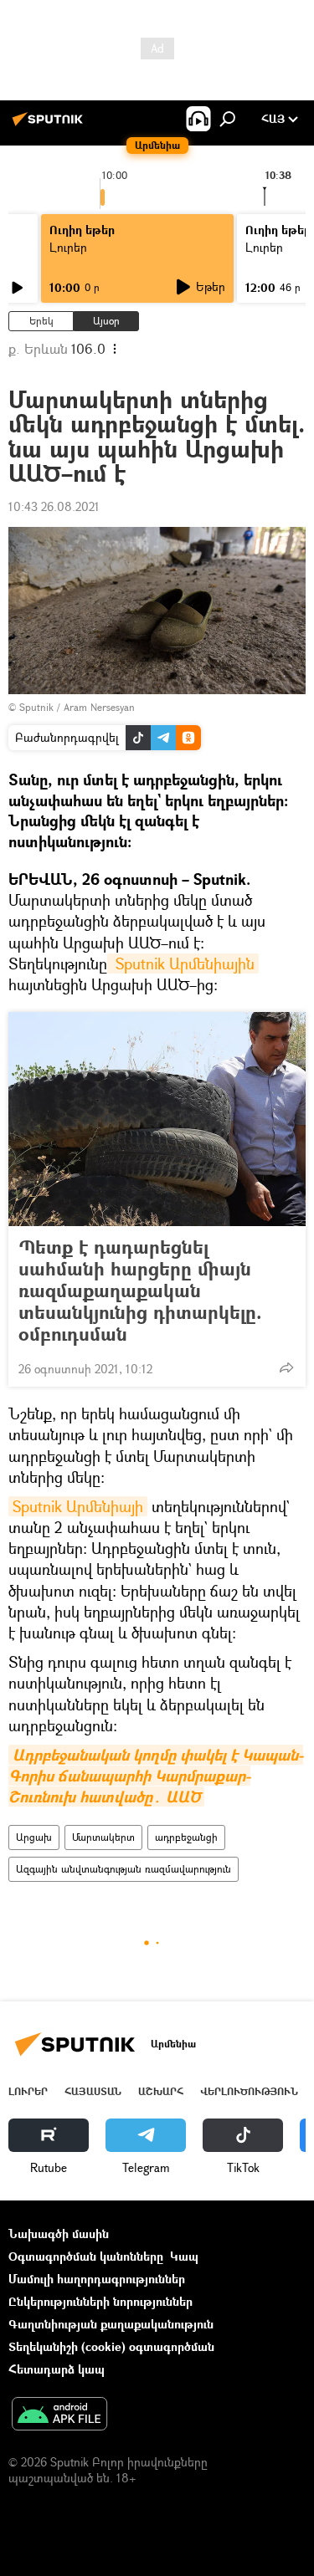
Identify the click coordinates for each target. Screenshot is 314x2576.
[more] (286, 1367)
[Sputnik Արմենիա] (50, 125)
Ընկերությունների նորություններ (100, 2301)
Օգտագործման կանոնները (86, 2256)
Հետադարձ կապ (57, 2369)
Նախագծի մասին (59, 2234)
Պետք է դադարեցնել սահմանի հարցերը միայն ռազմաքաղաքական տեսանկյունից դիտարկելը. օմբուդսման (140, 1291)
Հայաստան (93, 2091)
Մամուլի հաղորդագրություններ (97, 2279)
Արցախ (34, 1837)
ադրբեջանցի (186, 1837)
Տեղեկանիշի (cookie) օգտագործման (111, 2346)
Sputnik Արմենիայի (78, 1506)
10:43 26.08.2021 (54, 506)
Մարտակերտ (103, 1837)
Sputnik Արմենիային (183, 963)
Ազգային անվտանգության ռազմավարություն (124, 1869)
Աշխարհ (161, 2091)
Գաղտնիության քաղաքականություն (111, 2324)
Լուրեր (28, 2091)
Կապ (184, 2256)
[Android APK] (59, 2415)
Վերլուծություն (249, 2091)
